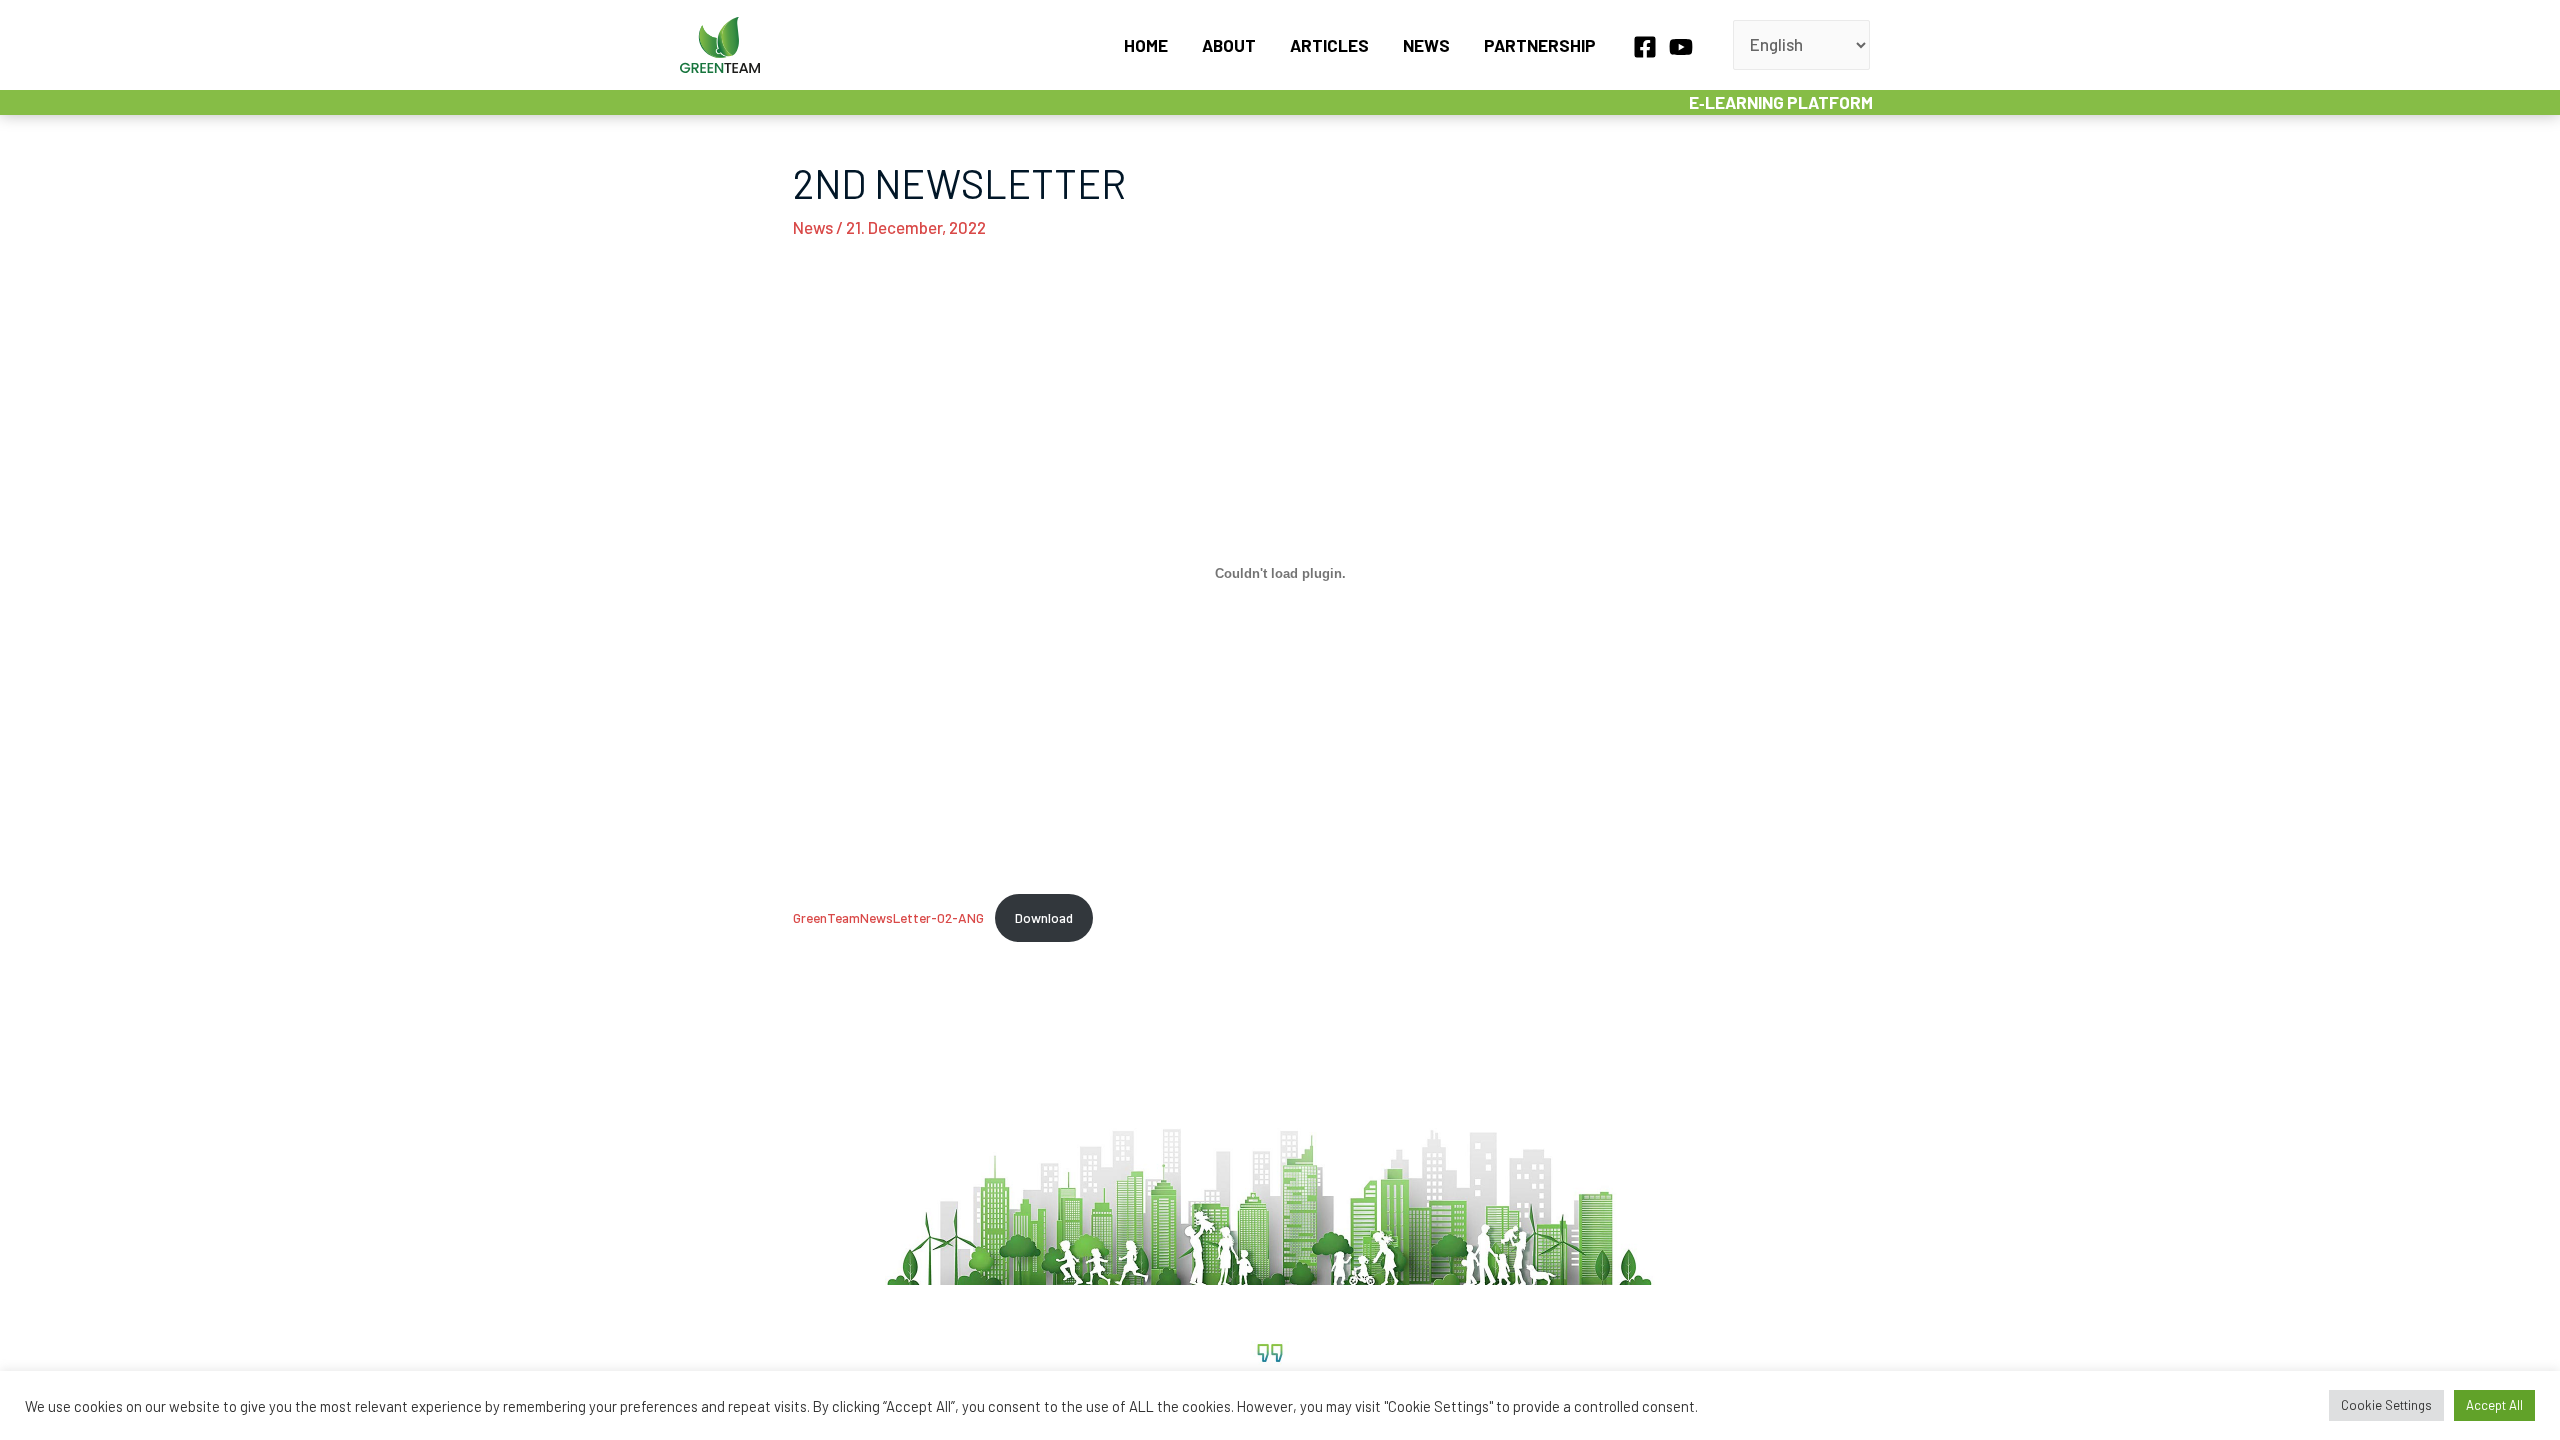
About (1229, 45)
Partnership (1540, 45)
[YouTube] (1681, 47)
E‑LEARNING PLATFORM (1781, 102)
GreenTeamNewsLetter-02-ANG (888, 917)
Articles (1329, 45)
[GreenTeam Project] (720, 42)
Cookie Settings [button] (2386, 1405)
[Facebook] (1645, 47)
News (1426, 45)
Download (1044, 917)
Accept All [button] (2494, 1405)
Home (1146, 45)
